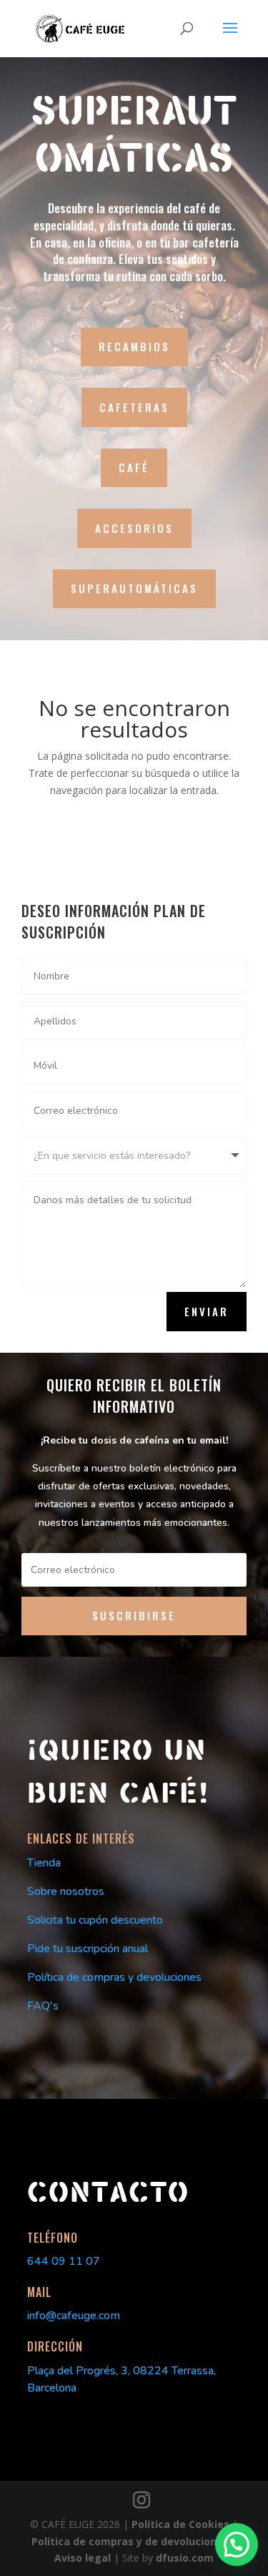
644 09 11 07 (64, 2261)
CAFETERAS (134, 407)
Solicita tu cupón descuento (95, 1920)
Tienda (44, 1863)
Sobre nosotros (66, 1891)
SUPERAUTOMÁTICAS (134, 588)
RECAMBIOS (134, 346)
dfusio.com (185, 2558)
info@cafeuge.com (74, 2316)
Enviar (207, 1311)
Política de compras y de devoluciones (131, 2541)
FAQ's (43, 2006)
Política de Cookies (182, 2524)
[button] (237, 2545)
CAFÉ (134, 467)
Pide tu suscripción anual (88, 1949)
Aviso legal (84, 2558)
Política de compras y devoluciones (114, 1977)
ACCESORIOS (134, 528)
